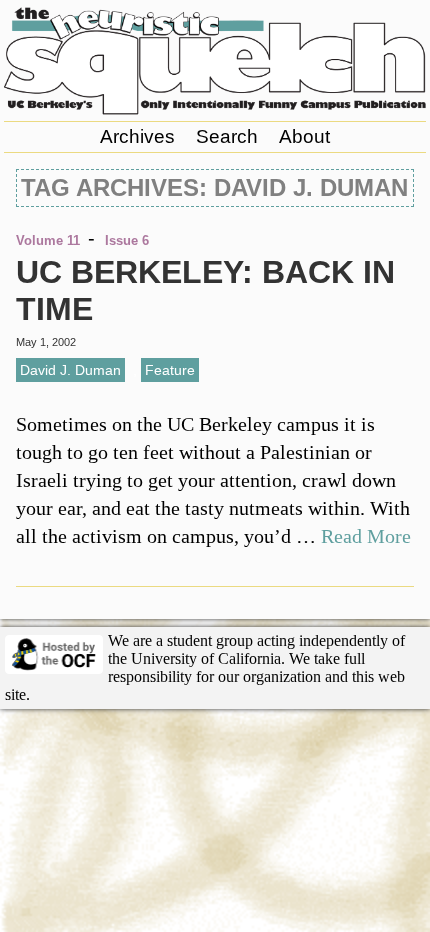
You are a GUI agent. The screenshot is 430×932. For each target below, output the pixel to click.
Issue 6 (127, 240)
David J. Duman (70, 370)
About (304, 136)
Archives (137, 136)
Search (227, 136)
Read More (366, 536)
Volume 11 (48, 240)
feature (170, 370)
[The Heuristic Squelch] (215, 109)
